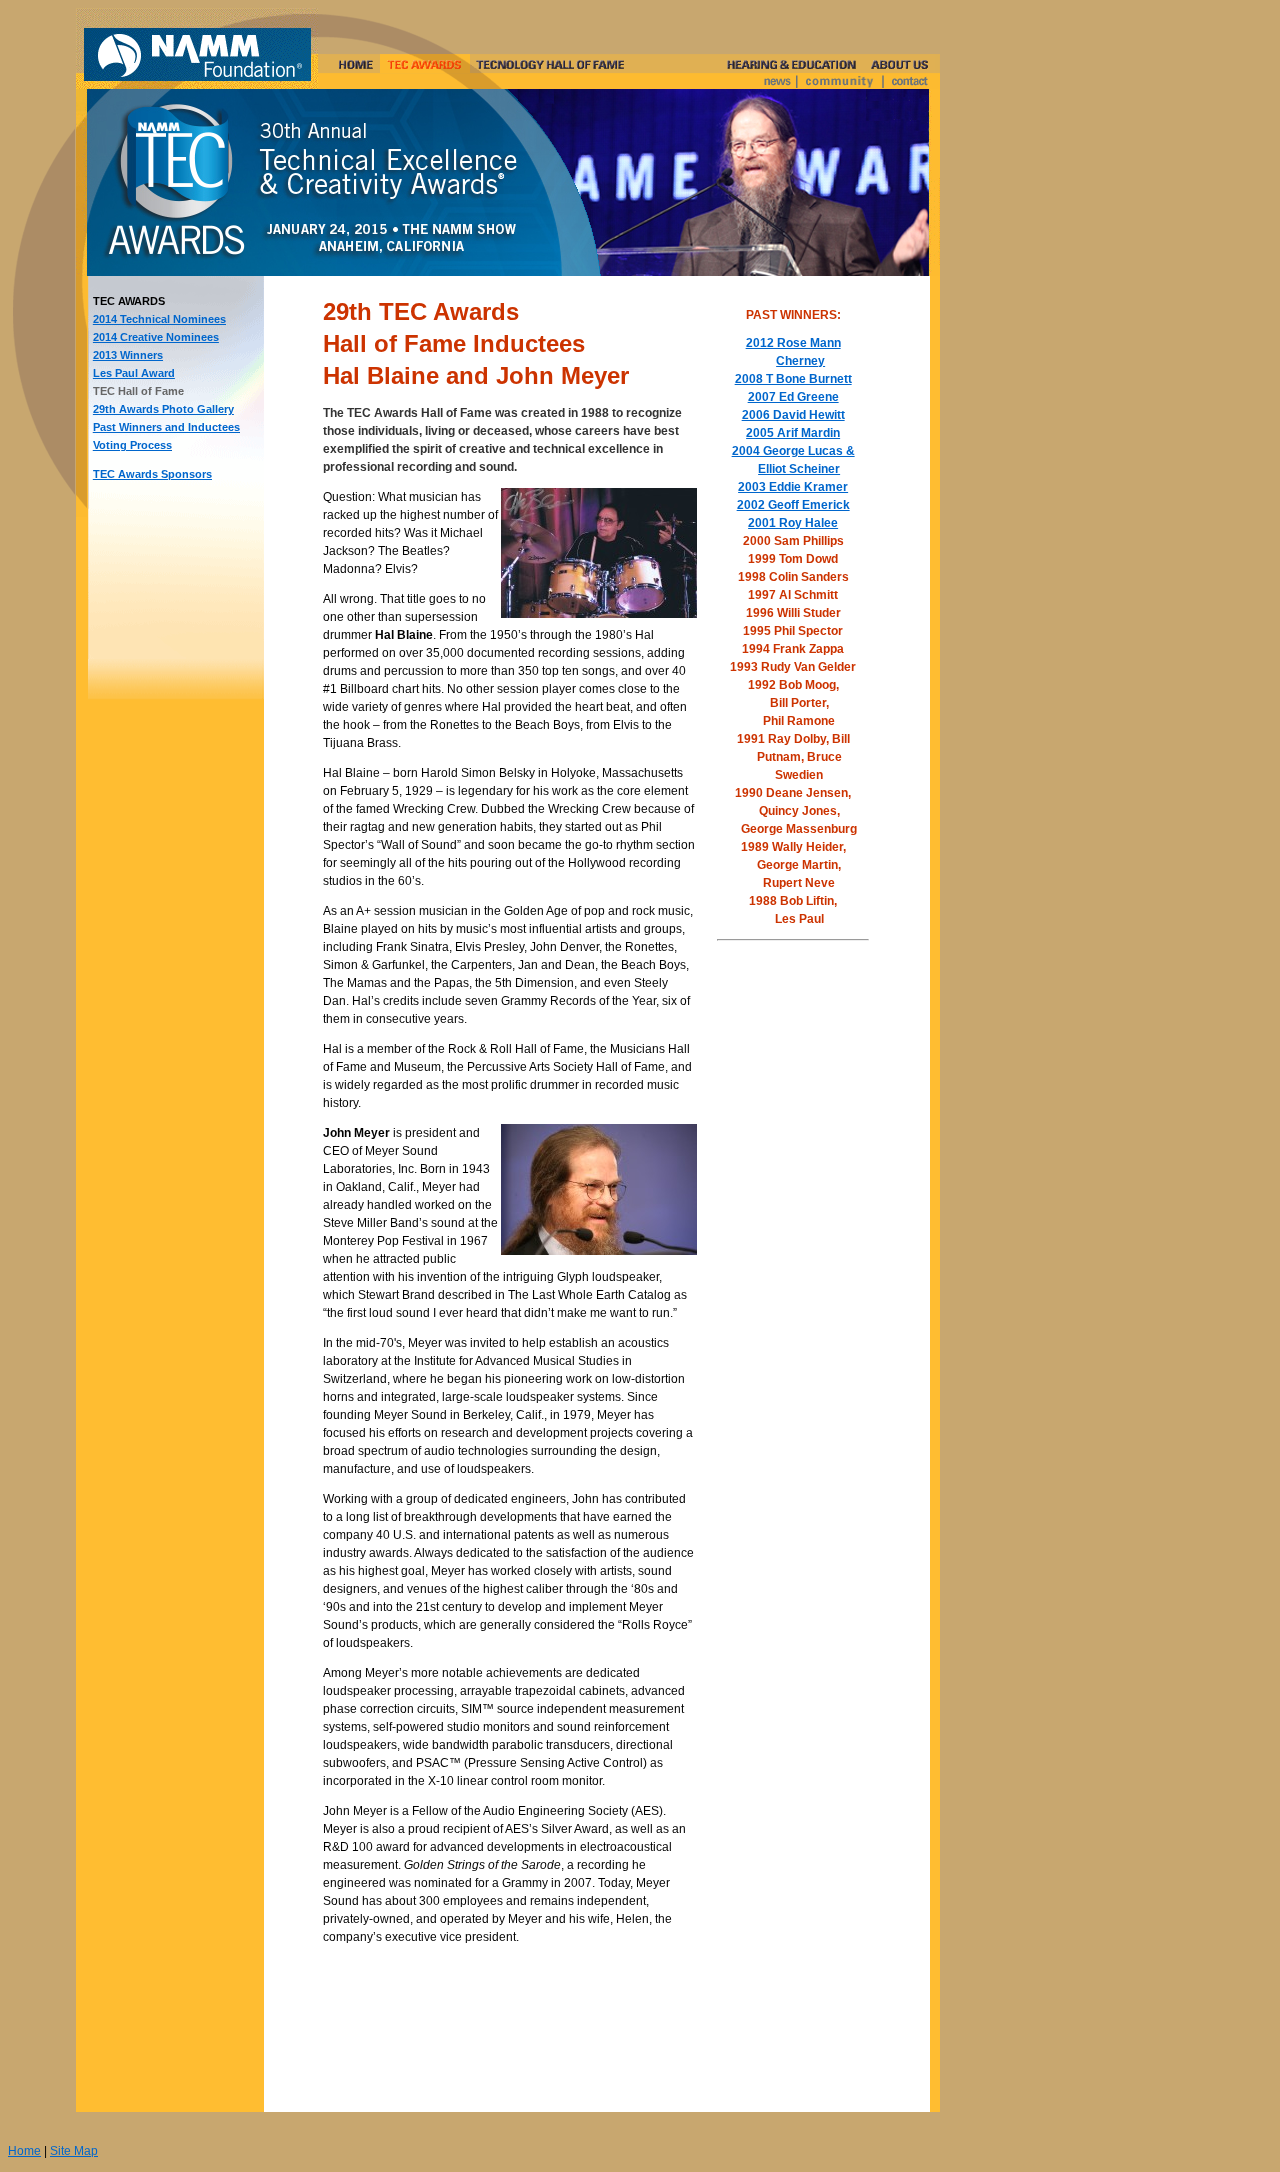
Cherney (800, 361)
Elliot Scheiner (799, 469)
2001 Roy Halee (793, 523)
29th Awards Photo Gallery (163, 409)
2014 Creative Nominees (156, 337)
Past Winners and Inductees (166, 427)
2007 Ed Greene (793, 397)
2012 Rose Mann (793, 343)
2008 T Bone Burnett (793, 379)
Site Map (74, 2151)
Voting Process (132, 445)
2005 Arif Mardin (793, 433)
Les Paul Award (134, 373)
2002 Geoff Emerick (793, 505)
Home (24, 2151)
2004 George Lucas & (793, 451)
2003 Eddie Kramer (793, 487)
